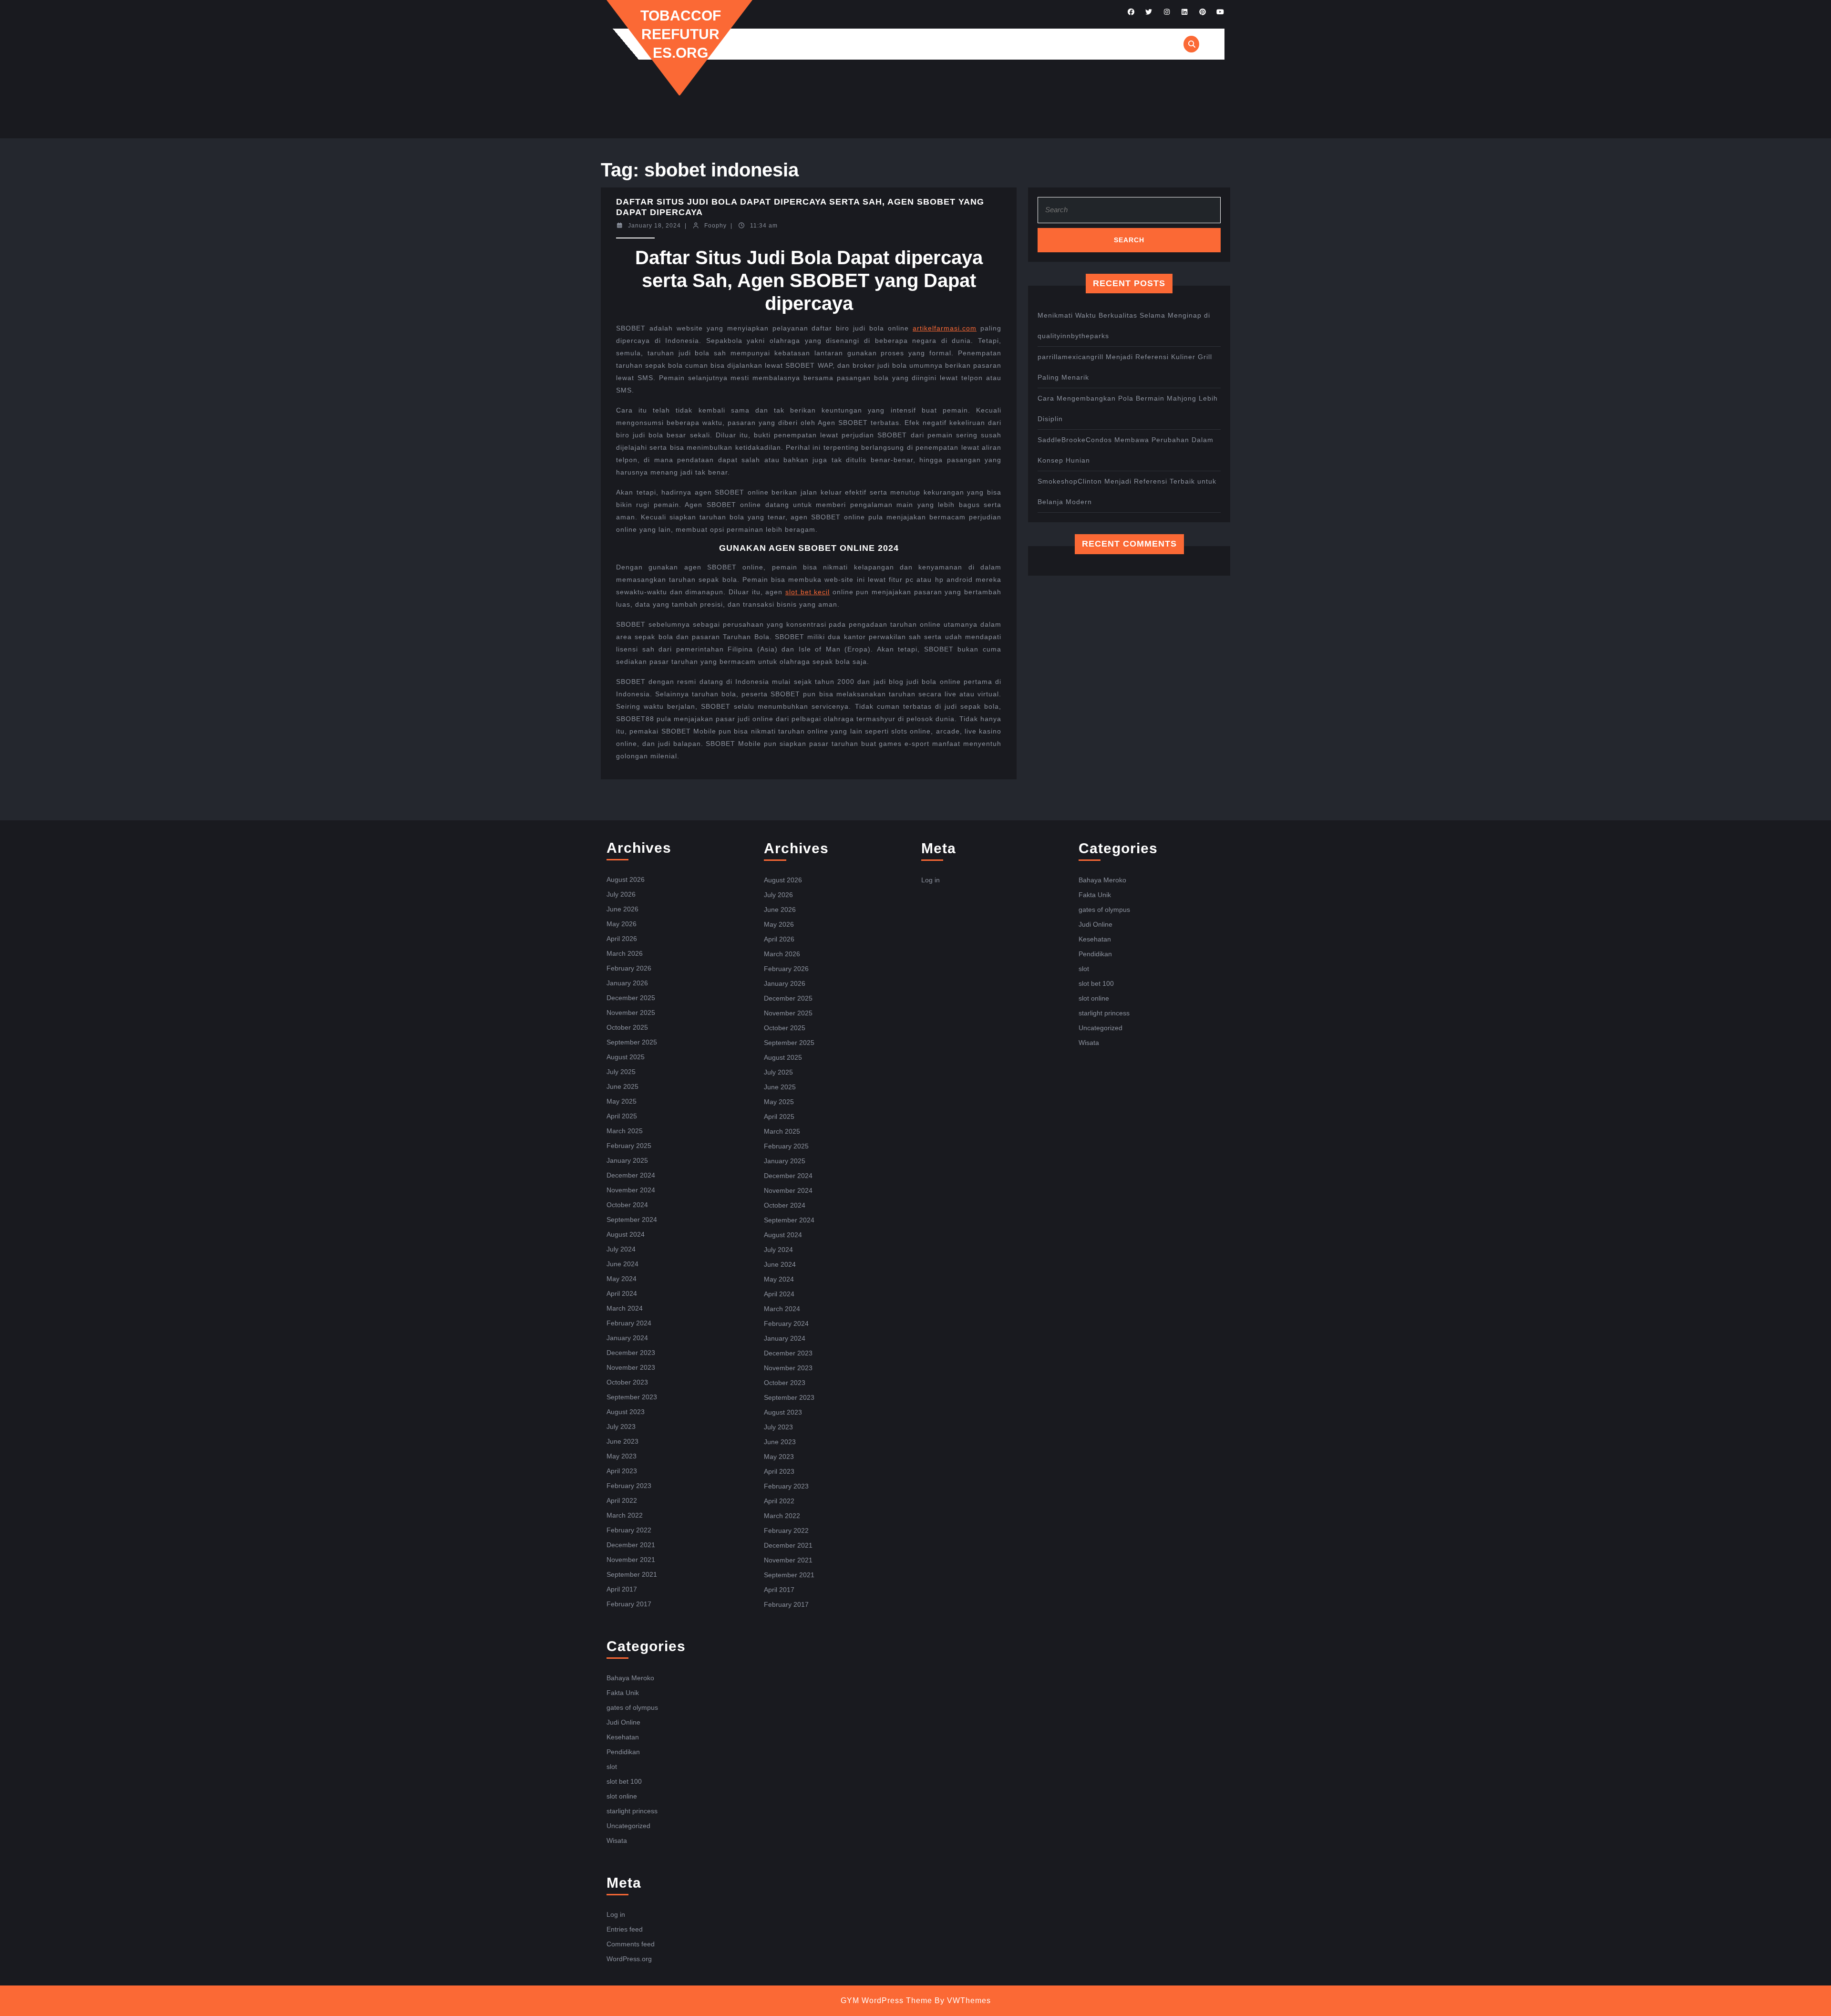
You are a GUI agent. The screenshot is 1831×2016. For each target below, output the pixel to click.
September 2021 (632, 1574)
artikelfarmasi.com (945, 328)
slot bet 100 (624, 1781)
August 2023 (626, 1412)
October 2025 (627, 1027)
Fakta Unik (623, 1693)
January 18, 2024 (654, 226)
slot (612, 1767)
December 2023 (631, 1353)
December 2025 (631, 998)
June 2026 (622, 909)
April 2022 (622, 1500)
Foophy (715, 226)
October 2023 (627, 1382)
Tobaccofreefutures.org (681, 34)
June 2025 (622, 1086)
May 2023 (622, 1456)
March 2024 (625, 1308)
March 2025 (625, 1131)
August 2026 (626, 879)
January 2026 (627, 983)
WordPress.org (629, 1959)
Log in (616, 1914)
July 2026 (621, 894)
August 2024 (626, 1234)
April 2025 (622, 1116)
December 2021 (631, 1545)
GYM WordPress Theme (886, 2000)
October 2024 (627, 1205)
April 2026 (622, 939)
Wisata (617, 1840)
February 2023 (629, 1486)
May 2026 (622, 924)
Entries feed (625, 1929)
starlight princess (632, 1811)
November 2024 (631, 1190)
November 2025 (631, 1013)
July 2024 (621, 1249)
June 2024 (622, 1264)
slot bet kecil (807, 592)
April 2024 (622, 1293)
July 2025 (621, 1072)
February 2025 (629, 1146)
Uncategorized (628, 1826)
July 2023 (621, 1427)
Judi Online (623, 1722)
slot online (622, 1796)
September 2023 (632, 1397)
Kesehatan (623, 1737)
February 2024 (629, 1323)
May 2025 (622, 1101)
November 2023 (631, 1367)
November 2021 (631, 1560)
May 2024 (622, 1279)
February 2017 (629, 1604)
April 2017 (622, 1589)
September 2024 (632, 1220)
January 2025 (627, 1160)
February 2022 (629, 1530)
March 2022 (625, 1515)
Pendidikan (623, 1752)
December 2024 (631, 1175)
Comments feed (631, 1944)
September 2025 (632, 1042)
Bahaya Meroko (630, 1678)
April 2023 (622, 1471)
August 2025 (626, 1057)
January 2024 (627, 1338)
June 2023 (622, 1441)
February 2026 (629, 968)
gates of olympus (632, 1707)
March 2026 (625, 953)
